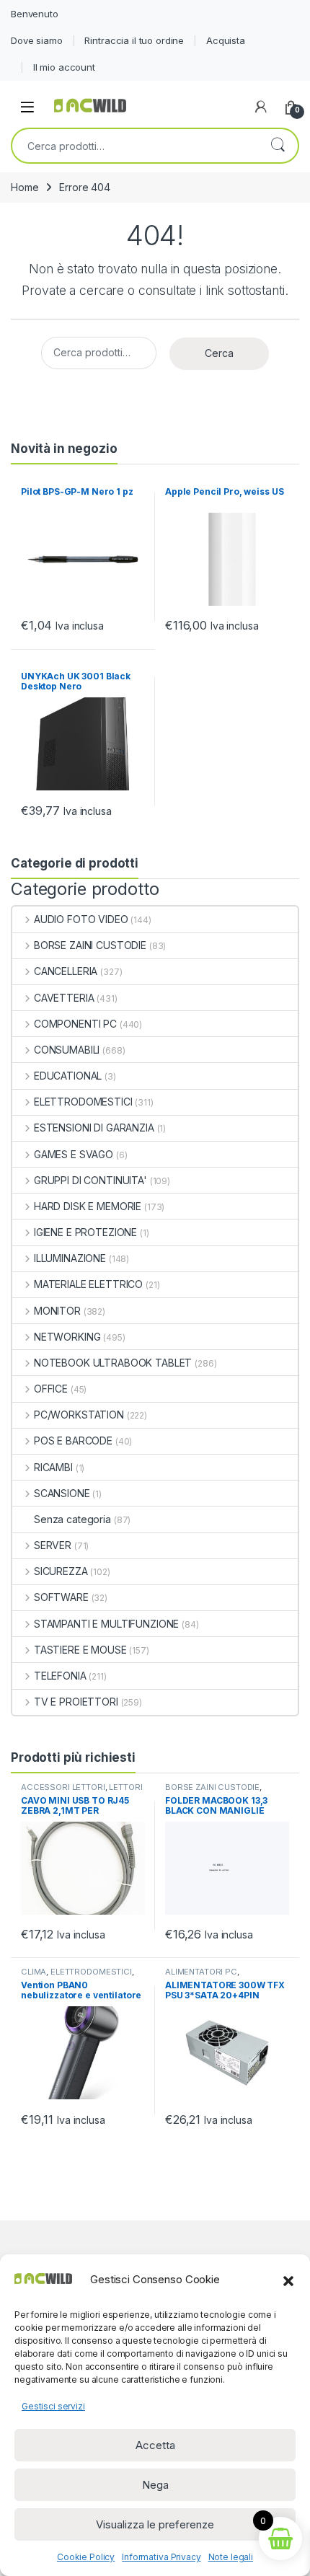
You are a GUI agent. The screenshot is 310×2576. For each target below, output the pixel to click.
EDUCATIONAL (68, 1076)
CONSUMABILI (67, 1050)
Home (25, 187)
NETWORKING (67, 1337)
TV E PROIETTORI (76, 1702)
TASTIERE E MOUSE (80, 1650)
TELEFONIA (60, 1676)
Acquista (226, 40)
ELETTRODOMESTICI (83, 1102)
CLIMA (34, 1972)
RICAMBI (53, 1467)
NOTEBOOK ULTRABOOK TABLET (113, 1363)
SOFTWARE (61, 1597)
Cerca (278, 146)
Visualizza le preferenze (155, 2524)
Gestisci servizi (53, 2406)
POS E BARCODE (73, 1441)
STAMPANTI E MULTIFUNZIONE (106, 1624)
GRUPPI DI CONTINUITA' (90, 1180)
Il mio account (64, 67)
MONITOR (57, 1311)
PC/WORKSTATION (79, 1415)
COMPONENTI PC (75, 1024)
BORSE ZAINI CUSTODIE (90, 945)
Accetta (155, 2445)
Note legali (231, 2557)
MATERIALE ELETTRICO (88, 1284)
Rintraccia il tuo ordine (134, 40)
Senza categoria (72, 1519)
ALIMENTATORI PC (201, 1972)
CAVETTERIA (64, 998)
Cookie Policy (86, 2557)
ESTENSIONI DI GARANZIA (94, 1128)
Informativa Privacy (161, 2557)
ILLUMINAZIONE (70, 1258)
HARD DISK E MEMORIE (88, 1206)
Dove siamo (37, 40)
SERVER (53, 1545)
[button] (288, 2280)
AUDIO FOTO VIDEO (81, 919)
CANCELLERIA (66, 971)
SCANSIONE (62, 1493)
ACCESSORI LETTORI (63, 1787)
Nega (155, 2485)
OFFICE (51, 1389)
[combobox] (135, 146)
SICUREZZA (61, 1571)
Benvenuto (35, 14)
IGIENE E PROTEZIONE (85, 1232)
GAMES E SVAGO (74, 1154)
